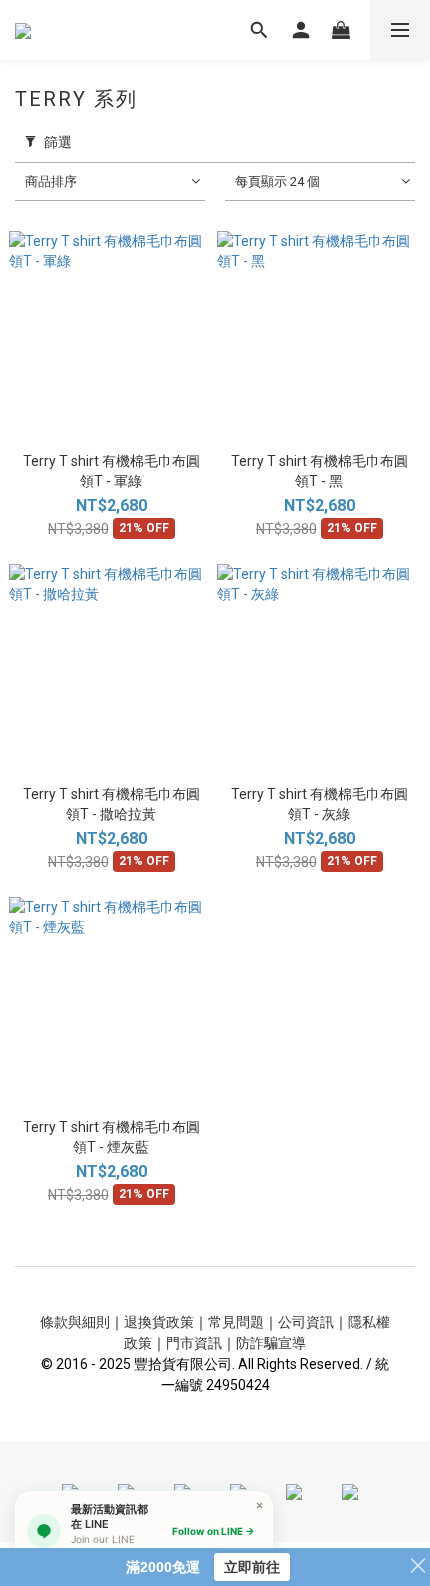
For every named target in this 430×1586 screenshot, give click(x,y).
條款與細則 (75, 1322)
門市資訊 (194, 1343)
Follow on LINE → (213, 1531)
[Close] (259, 1504)
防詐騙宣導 (271, 1343)
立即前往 (252, 1567)
